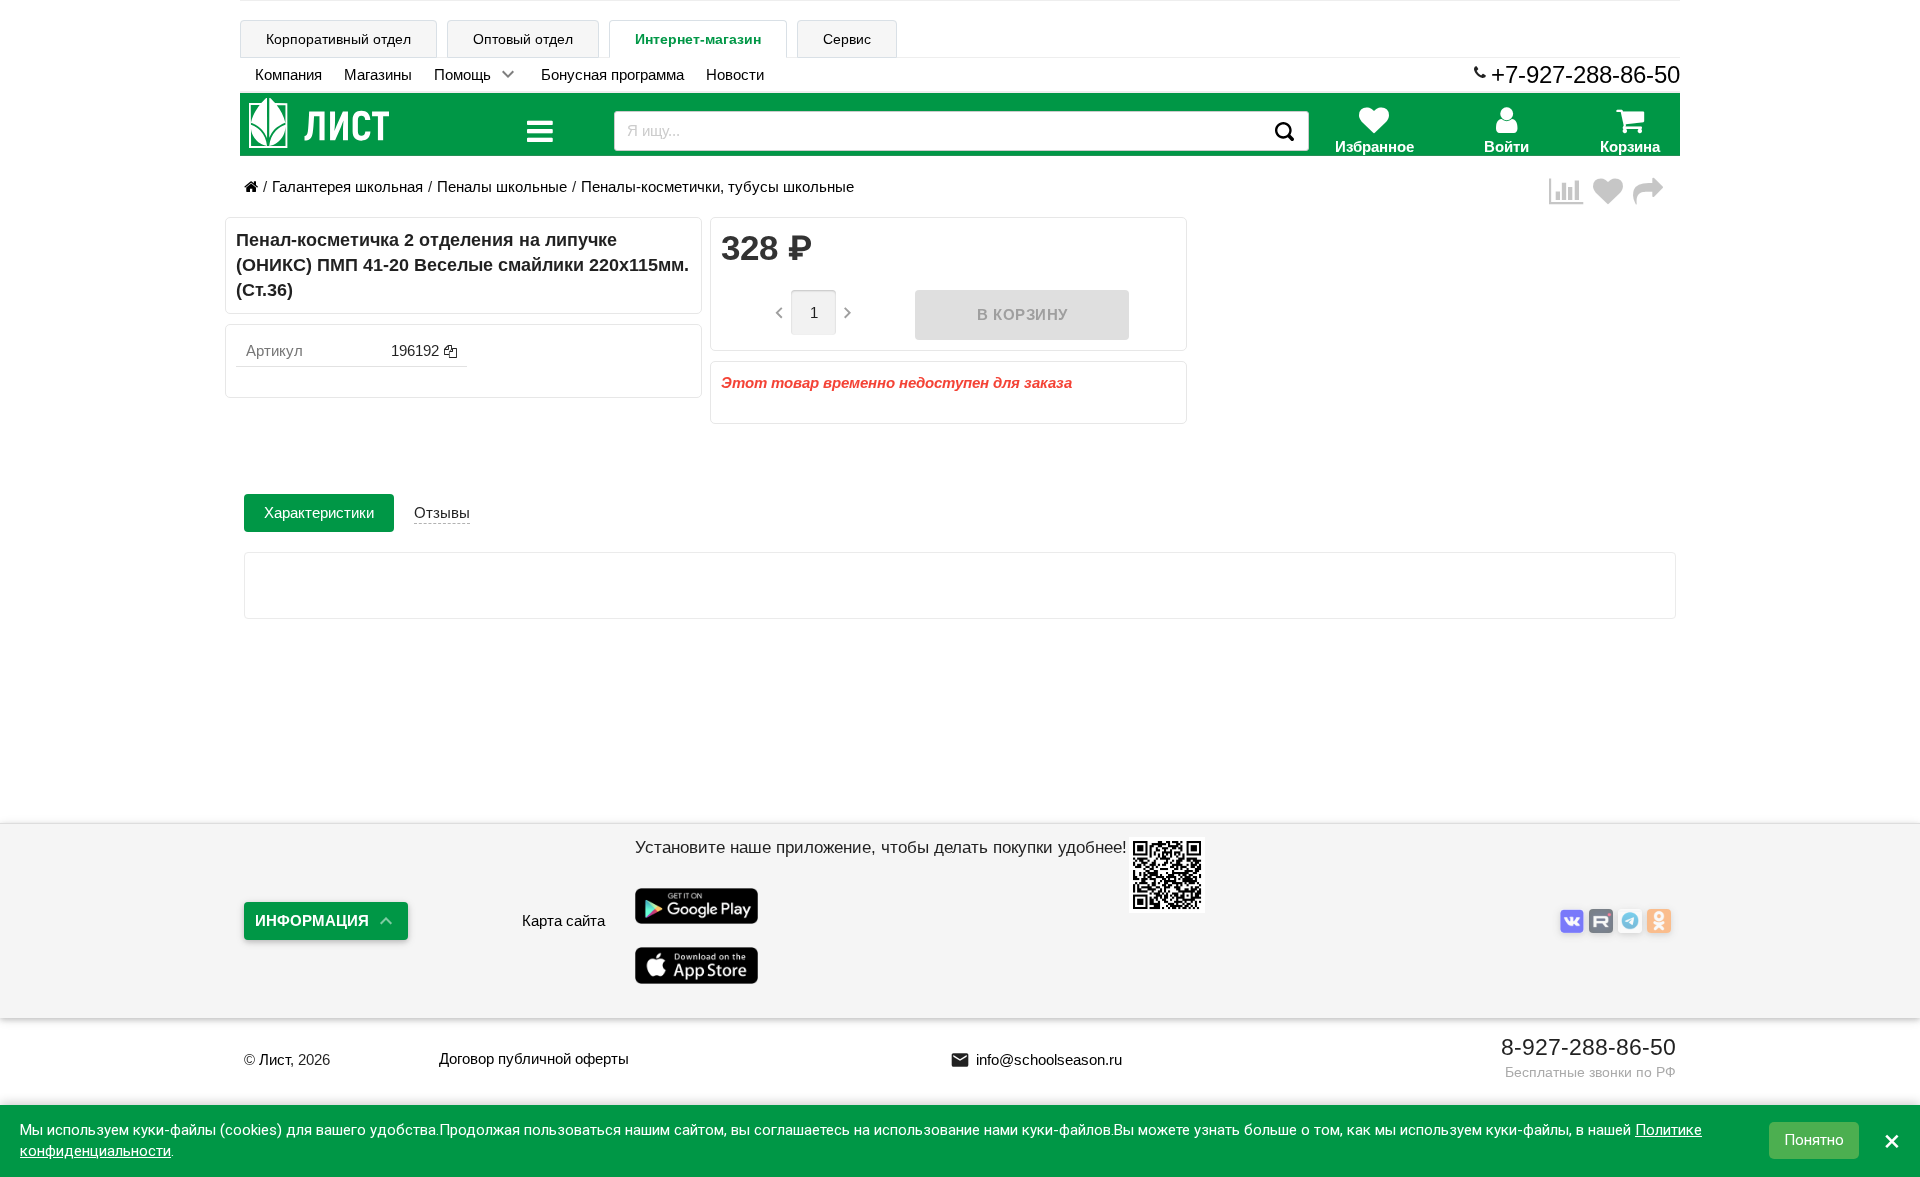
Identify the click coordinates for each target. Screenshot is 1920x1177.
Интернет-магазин (698, 39)
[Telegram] (1632, 921)
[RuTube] (1603, 921)
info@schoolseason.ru (1036, 1059)
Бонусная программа (612, 74)
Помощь (462, 74)
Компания (288, 74)
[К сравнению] (1571, 191)
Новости (735, 74)
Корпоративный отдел (338, 39)
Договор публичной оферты (534, 1058)
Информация (312, 920)
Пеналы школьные (502, 186)
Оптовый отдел (523, 39)
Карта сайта (563, 920)
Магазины (378, 74)
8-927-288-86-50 (1588, 1047)
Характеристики (319, 512)
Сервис (847, 39)
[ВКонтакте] (1574, 921)
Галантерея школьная (347, 186)
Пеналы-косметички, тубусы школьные (717, 186)
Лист (274, 1059)
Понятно (1814, 1141)
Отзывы (442, 512)
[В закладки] (1613, 191)
